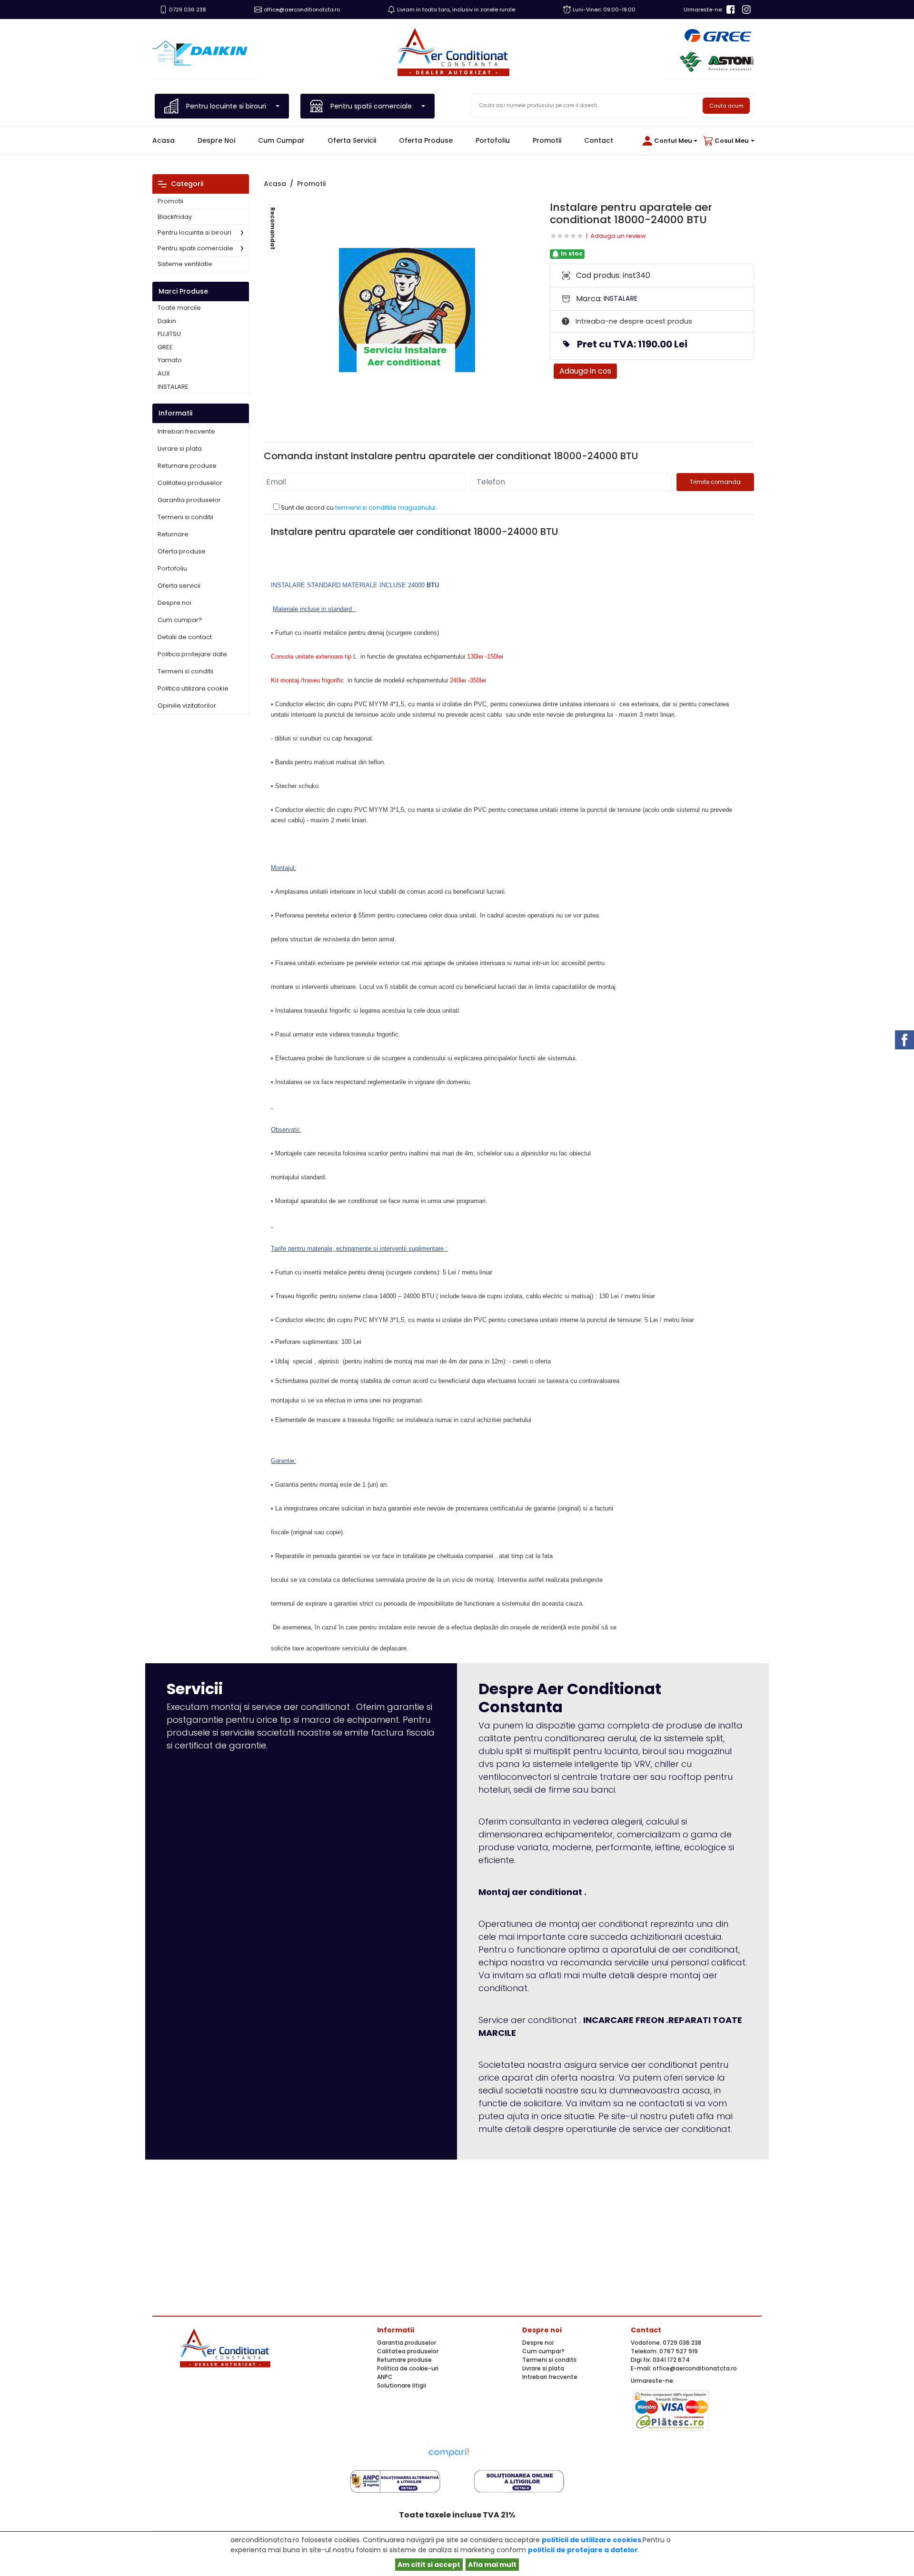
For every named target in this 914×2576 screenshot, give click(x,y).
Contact (599, 140)
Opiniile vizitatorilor (187, 706)
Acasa (164, 140)
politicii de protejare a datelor (583, 2550)
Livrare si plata (180, 449)
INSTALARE (173, 387)
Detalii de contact (185, 637)
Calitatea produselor (190, 483)
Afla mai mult (492, 2565)
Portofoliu (493, 140)
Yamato (170, 360)
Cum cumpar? (180, 620)
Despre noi (216, 140)
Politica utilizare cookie (193, 688)
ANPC (385, 2377)
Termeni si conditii (185, 517)
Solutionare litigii (402, 2385)
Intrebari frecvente (186, 431)
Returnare (173, 534)
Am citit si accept (429, 2565)
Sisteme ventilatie (185, 264)
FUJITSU (169, 334)
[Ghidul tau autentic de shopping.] (448, 2452)
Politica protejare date (192, 654)
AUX (164, 374)
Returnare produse (187, 466)
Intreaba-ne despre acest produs (634, 321)
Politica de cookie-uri (408, 2368)
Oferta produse (426, 140)
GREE (165, 347)
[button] (668, 141)
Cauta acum (726, 106)
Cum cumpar (281, 140)
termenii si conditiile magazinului (385, 508)
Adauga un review (618, 236)
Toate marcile (179, 308)
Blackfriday (175, 217)
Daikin (167, 321)
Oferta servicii (352, 140)
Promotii (547, 140)
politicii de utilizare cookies (591, 2540)
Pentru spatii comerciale (195, 248)
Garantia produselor (189, 500)
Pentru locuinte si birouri (194, 232)
